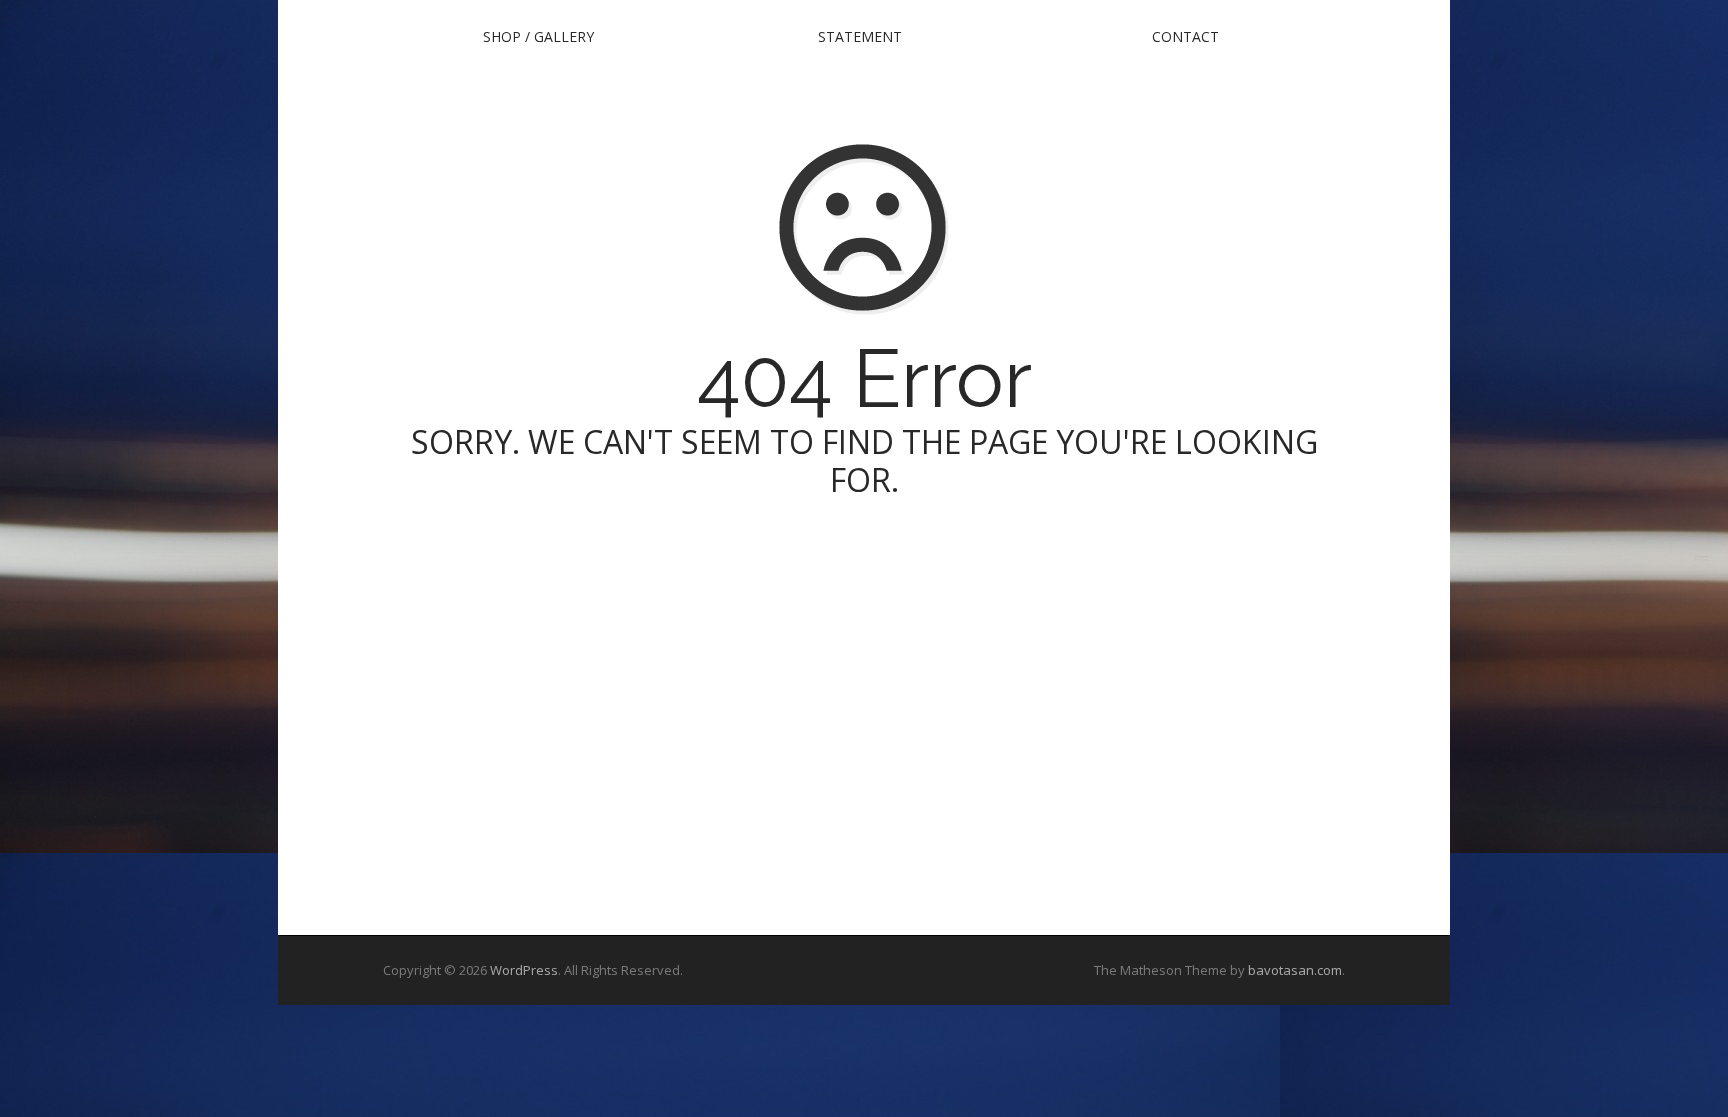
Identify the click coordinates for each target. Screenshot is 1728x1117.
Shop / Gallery (538, 36)
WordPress (524, 970)
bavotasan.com (1295, 970)
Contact (1185, 36)
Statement (860, 36)
